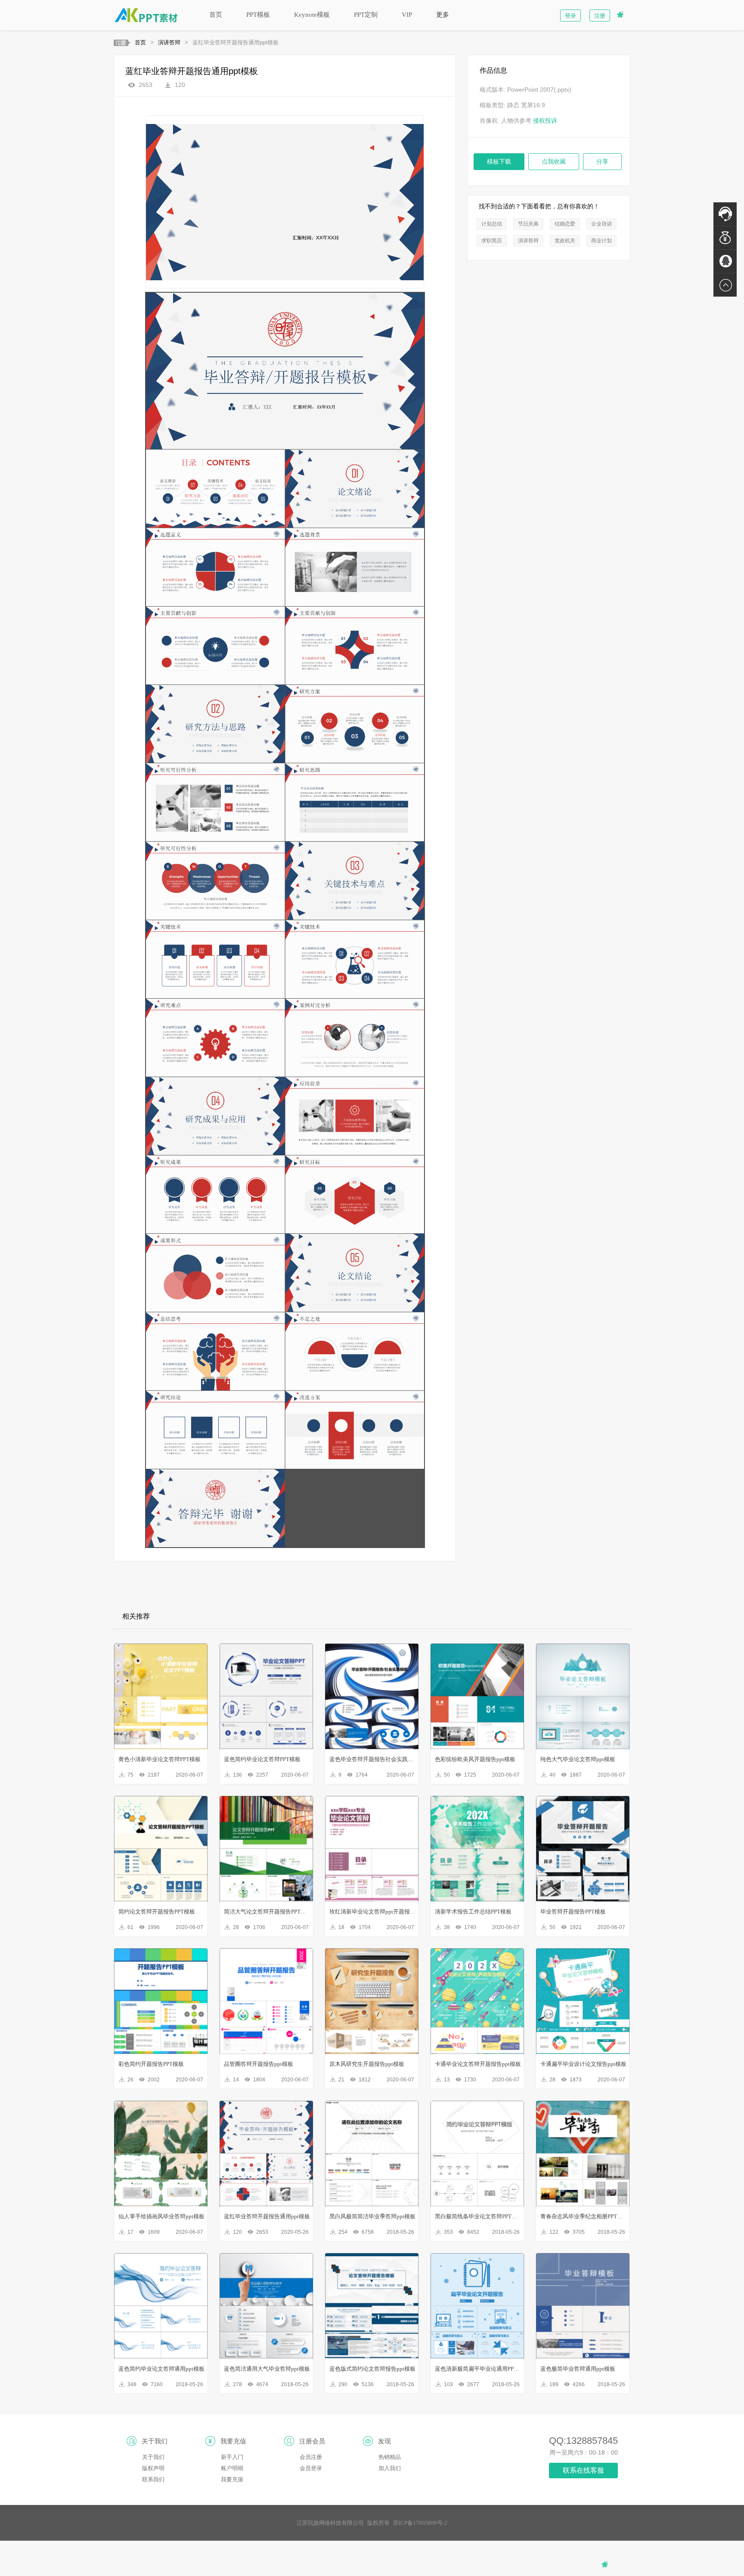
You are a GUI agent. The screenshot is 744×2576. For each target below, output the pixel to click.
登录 (570, 16)
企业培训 (601, 224)
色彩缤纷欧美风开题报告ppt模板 (475, 1759)
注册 (600, 16)
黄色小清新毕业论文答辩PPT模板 (160, 1759)
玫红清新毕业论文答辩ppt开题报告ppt (372, 1912)
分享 (602, 162)
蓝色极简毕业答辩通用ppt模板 (578, 2369)
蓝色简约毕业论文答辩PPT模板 (262, 1759)
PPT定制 (366, 15)
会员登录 (311, 2468)
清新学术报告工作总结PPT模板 (473, 1912)
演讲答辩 (169, 42)
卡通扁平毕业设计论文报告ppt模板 (583, 2064)
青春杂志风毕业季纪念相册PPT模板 (583, 2216)
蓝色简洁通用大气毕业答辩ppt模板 (267, 2369)
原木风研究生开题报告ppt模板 (367, 2064)
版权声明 (153, 2468)
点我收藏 (554, 162)
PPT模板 (258, 15)
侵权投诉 (545, 121)
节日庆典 (528, 224)
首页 (216, 15)
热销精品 (390, 2457)
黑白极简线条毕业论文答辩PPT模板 (478, 2216)
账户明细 (232, 2468)
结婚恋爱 (565, 224)
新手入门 (232, 2457)
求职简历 (492, 241)
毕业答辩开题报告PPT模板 (573, 1912)
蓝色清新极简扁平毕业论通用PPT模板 (478, 2369)
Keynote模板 (312, 15)
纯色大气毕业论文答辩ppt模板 (578, 1759)
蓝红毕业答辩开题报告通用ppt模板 (267, 2216)
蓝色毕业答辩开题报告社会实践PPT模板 (372, 1759)
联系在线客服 (583, 2470)
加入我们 (390, 2468)
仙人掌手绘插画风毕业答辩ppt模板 (161, 2216)
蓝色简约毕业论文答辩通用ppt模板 (161, 2369)
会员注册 (311, 2457)
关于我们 (153, 2457)
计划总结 (492, 224)
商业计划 (601, 241)
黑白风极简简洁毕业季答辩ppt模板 (372, 2216)
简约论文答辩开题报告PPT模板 (157, 1912)
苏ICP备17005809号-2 (420, 2523)
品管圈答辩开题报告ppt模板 (259, 2064)
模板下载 (499, 162)
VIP (407, 15)
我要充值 (232, 2479)
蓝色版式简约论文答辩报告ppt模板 (372, 2369)
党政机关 (565, 241)
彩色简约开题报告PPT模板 (151, 2064)
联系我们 (153, 2479)
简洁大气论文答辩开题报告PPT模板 (267, 1912)
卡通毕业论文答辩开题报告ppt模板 (478, 2064)
